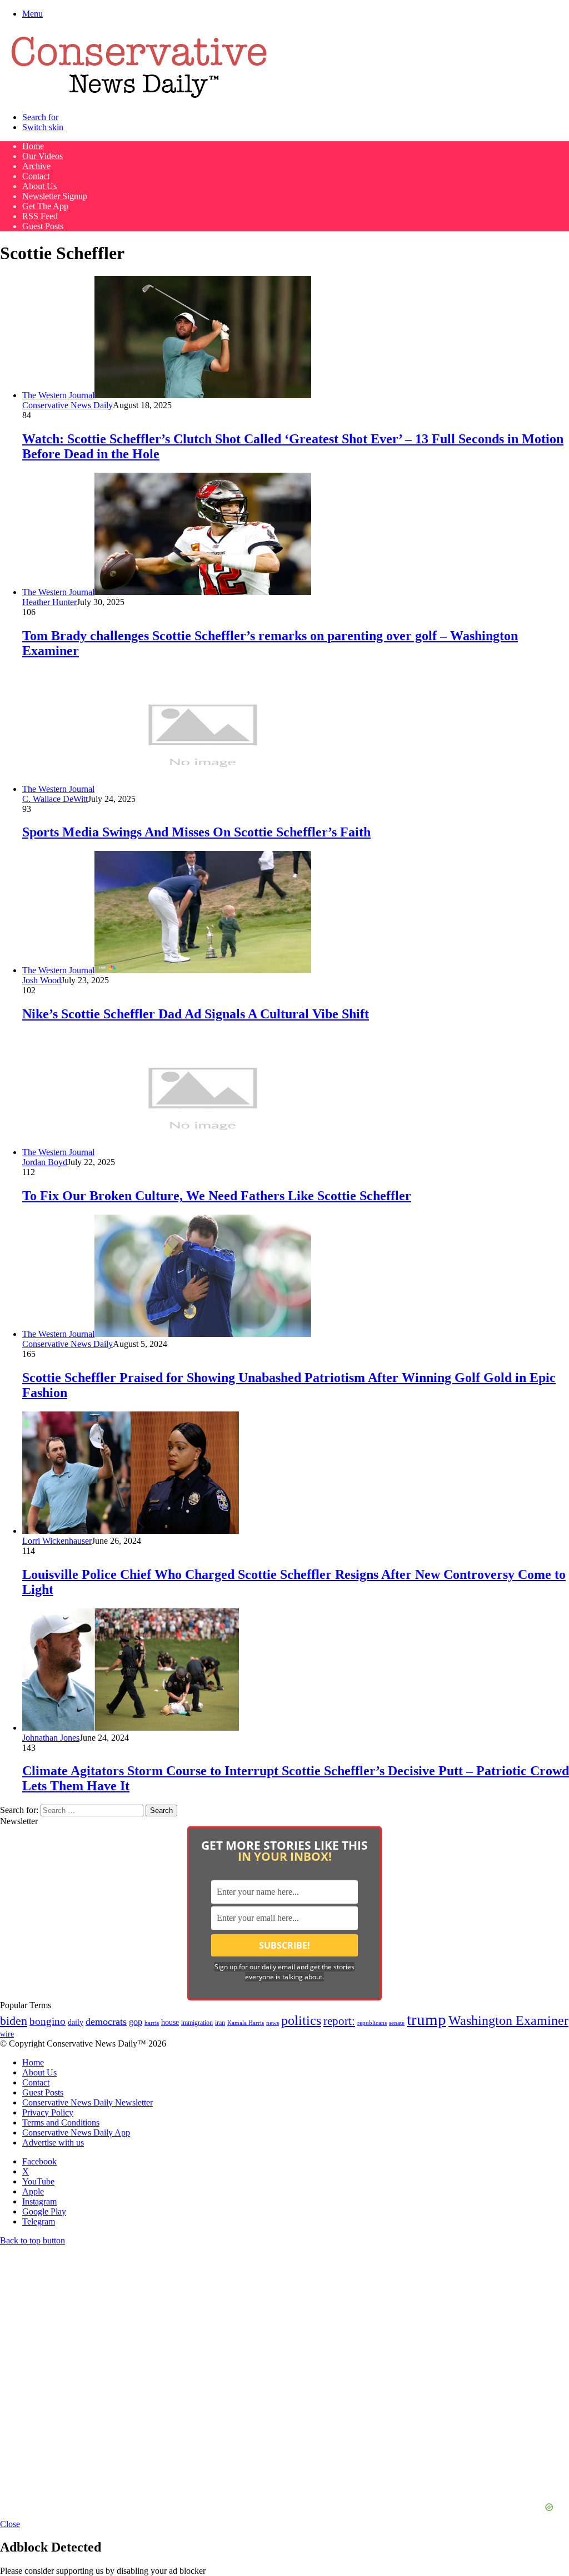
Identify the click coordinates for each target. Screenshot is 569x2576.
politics (301, 2020)
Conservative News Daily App (76, 2132)
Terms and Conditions (61, 2122)
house (170, 2022)
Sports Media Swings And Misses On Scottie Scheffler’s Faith (196, 832)
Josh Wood (42, 980)
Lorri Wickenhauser (57, 1541)
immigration (197, 2023)
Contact (36, 176)
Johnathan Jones (51, 1738)
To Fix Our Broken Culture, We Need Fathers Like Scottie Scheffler (217, 1196)
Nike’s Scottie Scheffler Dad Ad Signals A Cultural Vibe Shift (196, 1014)
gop (136, 2022)
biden (14, 2021)
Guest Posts (43, 226)
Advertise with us (53, 2142)
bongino (48, 2021)
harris (152, 2023)
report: (339, 2021)
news (273, 2023)
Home (33, 146)
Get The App (45, 206)
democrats (106, 2022)
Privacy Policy (48, 2112)
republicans (372, 2023)
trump (426, 2019)
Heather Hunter (49, 602)
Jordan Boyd (45, 1162)
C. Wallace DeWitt (55, 799)
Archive (36, 166)
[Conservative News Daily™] (139, 98)
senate (397, 2023)
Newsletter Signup (55, 196)
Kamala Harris (246, 2023)
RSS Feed (40, 216)
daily (76, 2022)
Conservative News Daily (68, 405)
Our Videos (43, 156)
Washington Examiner (508, 2020)
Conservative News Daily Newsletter (88, 2102)
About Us (39, 186)
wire (7, 2034)
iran (220, 2023)
